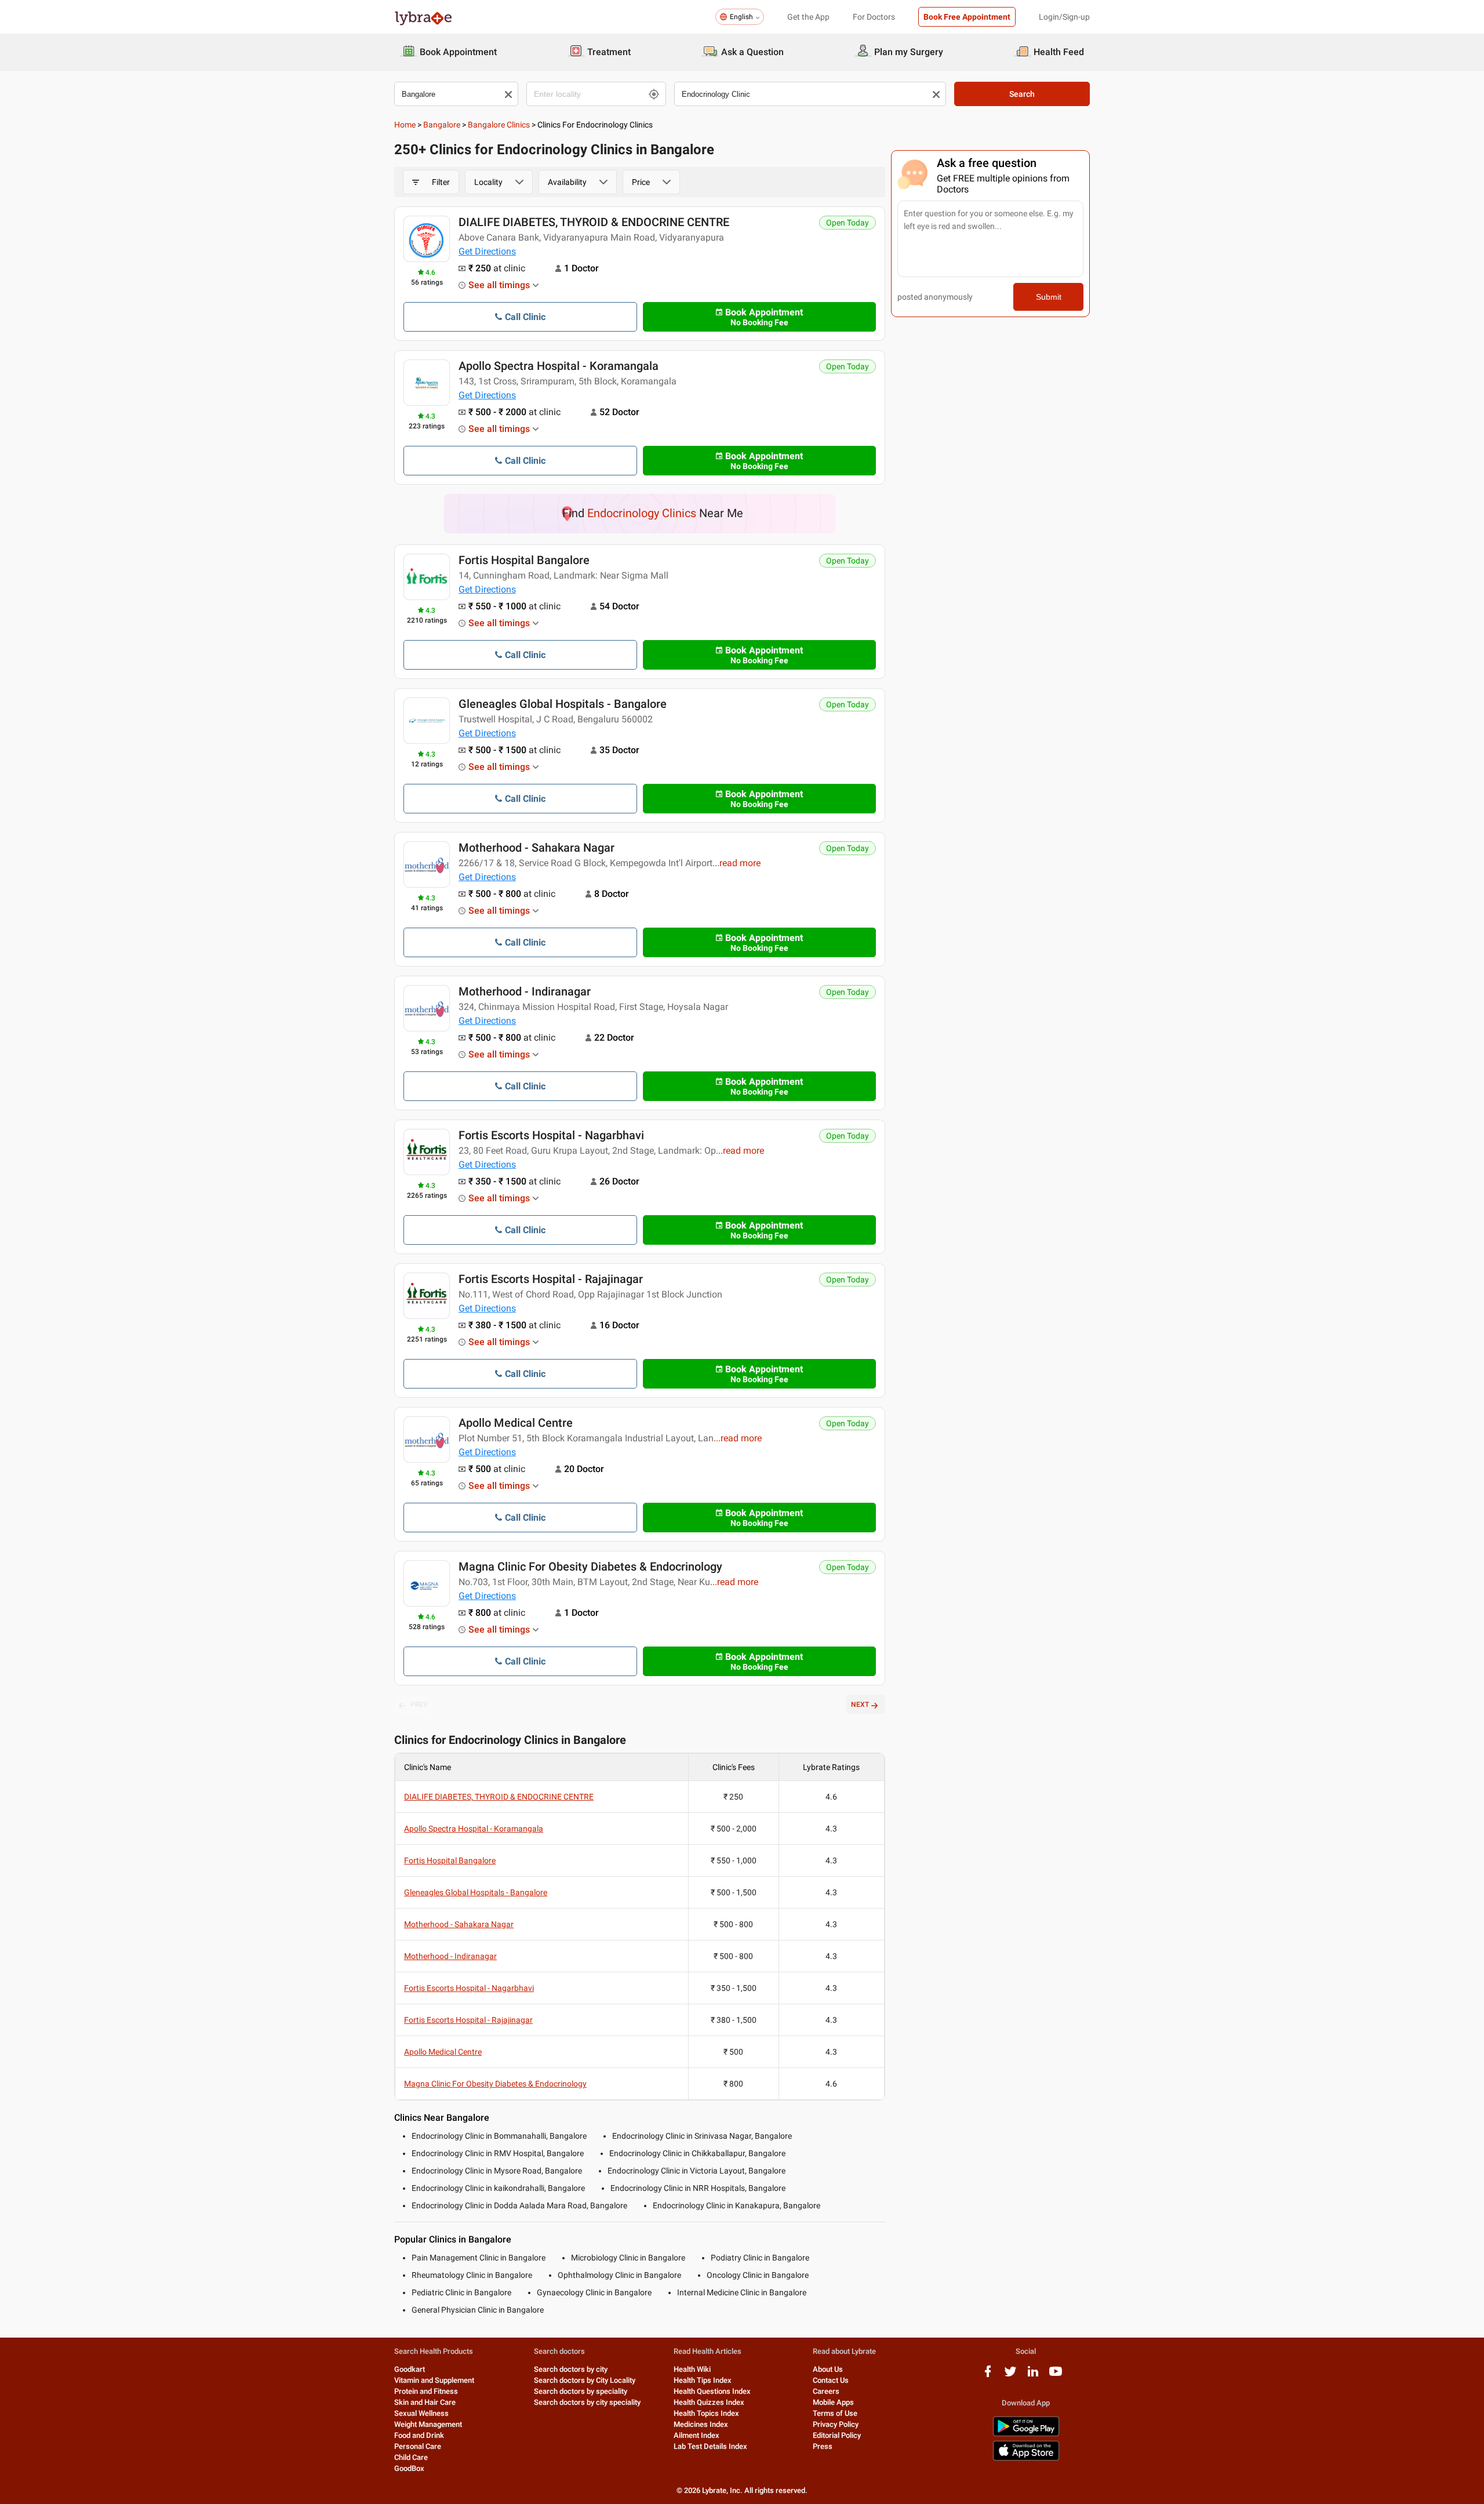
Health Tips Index (703, 2380)
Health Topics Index (706, 2413)
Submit (1049, 297)
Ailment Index (696, 2435)
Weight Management (428, 2424)
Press (823, 2446)
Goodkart (410, 2369)
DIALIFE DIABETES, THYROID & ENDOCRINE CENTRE (594, 222)
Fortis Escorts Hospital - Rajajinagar (551, 1279)
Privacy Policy (836, 2424)
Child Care (411, 2457)
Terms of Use (835, 2413)
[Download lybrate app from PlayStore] (1026, 2434)
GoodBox (409, 2468)
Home (405, 125)
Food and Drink (419, 2435)
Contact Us (831, 2380)
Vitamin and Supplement (434, 2380)
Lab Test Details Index (710, 2446)
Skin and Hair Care (425, 2402)
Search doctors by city (571, 2369)
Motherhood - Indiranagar (525, 991)
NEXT (860, 1705)
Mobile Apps (833, 2402)
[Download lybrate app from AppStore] (1026, 2458)
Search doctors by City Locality (585, 2380)
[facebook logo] (988, 2376)
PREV (419, 1705)
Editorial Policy (837, 2435)
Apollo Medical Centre (516, 1423)
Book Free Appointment (967, 17)
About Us (828, 2369)
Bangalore (442, 125)
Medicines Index (701, 2424)
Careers (826, 2391)
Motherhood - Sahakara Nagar (537, 848)
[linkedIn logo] (1033, 2376)
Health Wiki (692, 2369)
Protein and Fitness (426, 2391)
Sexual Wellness (421, 2413)
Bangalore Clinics (499, 125)
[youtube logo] (1056, 2376)
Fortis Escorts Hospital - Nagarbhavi (551, 1135)
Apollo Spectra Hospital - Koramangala (559, 366)
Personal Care (418, 2446)
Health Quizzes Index (709, 2402)
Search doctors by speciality (581, 2391)
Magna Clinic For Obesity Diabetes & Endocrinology (590, 1567)
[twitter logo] (1010, 2376)
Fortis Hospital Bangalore (524, 560)
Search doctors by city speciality (587, 2402)
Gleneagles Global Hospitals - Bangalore (563, 704)
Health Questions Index (712, 2391)
